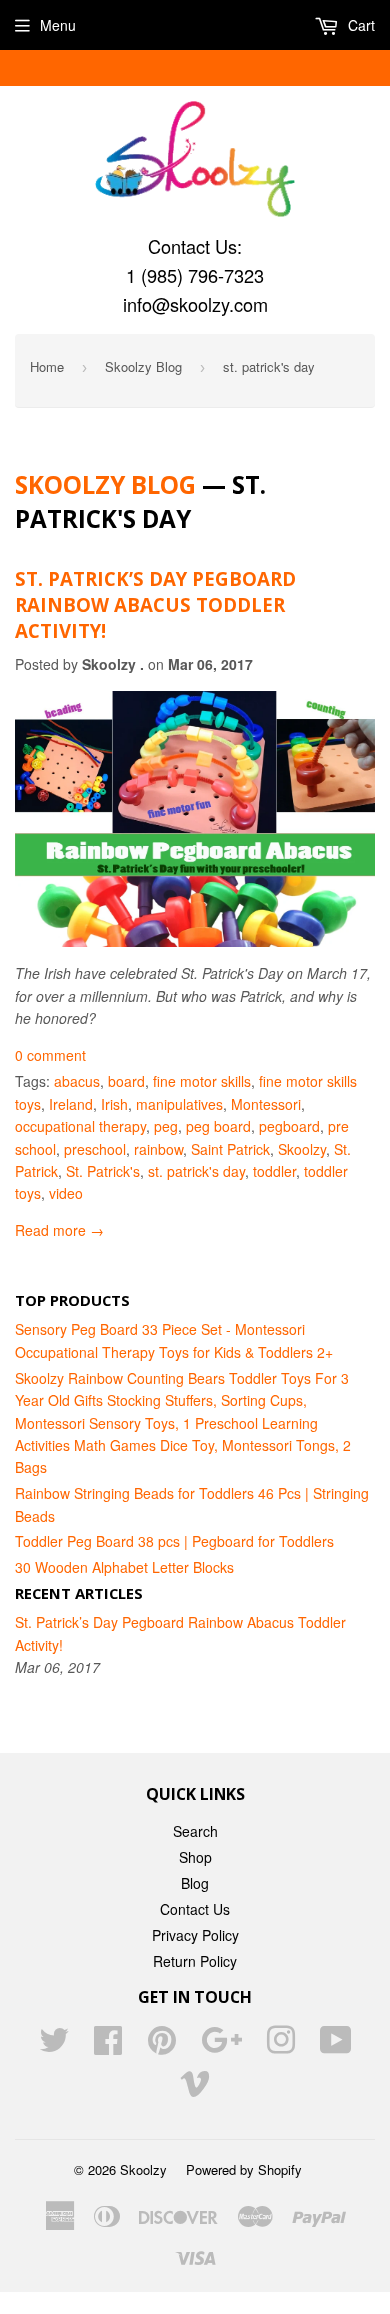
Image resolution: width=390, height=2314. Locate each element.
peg (166, 1126)
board (126, 1081)
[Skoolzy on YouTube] (336, 2046)
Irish (114, 1104)
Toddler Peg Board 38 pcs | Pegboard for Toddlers (174, 1541)
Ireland (71, 1104)
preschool (95, 1149)
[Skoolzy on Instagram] (281, 2046)
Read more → (59, 1230)
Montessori (266, 1104)
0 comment (50, 1055)
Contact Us (195, 1909)
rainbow (158, 1149)
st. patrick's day (196, 1171)
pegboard (289, 1126)
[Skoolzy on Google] (221, 2046)
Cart (359, 25)
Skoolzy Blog (143, 366)
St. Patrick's (103, 1171)
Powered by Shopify (244, 2169)
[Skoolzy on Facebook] (108, 2046)
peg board (218, 1126)
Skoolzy (302, 1149)
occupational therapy (80, 1126)
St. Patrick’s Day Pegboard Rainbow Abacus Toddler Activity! (155, 604)
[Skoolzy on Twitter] (54, 2046)
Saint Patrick (230, 1149)
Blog (195, 1883)
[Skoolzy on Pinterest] (162, 2046)
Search (195, 1831)
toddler (274, 1171)
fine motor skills (202, 1081)
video (66, 1193)
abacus (77, 1081)
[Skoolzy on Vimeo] (195, 2089)
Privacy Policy (195, 1935)
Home (47, 366)
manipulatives (179, 1104)
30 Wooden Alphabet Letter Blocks (124, 1567)
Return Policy (195, 1961)
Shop (195, 1857)
